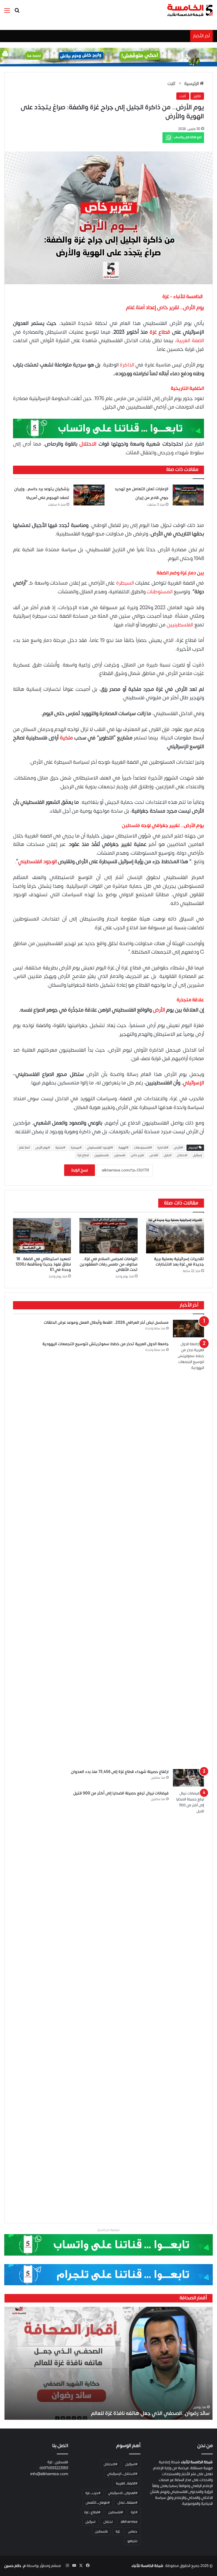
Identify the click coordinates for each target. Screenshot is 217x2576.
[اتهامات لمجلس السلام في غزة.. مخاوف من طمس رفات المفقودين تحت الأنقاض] (108, 1236)
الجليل (168, 1155)
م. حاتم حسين (15, 2566)
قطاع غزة (160, 332)
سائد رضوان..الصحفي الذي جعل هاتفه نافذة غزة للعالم (150, 2413)
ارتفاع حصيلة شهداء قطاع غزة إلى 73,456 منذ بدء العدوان (120, 1772)
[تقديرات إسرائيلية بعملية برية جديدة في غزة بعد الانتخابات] (175, 1236)
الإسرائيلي (193, 1083)
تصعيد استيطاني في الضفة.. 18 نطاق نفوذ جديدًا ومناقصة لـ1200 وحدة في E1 (43, 1264)
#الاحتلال (110, 2464)
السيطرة (125, 583)
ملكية (66, 738)
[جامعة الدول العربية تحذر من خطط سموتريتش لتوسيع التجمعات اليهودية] (188, 1553)
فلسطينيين (102, 1155)
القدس (154, 1155)
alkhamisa (129, 2522)
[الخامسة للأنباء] (190, 10)
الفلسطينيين (180, 625)
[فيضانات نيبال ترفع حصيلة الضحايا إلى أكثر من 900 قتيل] (188, 2002)
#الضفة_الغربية (127, 2483)
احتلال (108, 2522)
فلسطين (131, 826)
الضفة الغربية (190, 341)
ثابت (172, 84)
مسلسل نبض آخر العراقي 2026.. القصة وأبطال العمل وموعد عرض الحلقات (106, 1322)
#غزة (134, 2512)
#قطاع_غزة (92, 2512)
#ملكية (60, 1148)
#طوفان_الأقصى (98, 2503)
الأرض (159, 1010)
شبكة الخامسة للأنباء (147, 2566)
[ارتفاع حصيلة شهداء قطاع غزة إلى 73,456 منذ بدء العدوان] (188, 1778)
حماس (133, 2531)
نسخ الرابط (80, 1170)
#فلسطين (116, 2512)
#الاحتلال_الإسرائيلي (122, 2474)
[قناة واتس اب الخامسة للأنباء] (108, 428)
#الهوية (123, 1148)
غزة (118, 2531)
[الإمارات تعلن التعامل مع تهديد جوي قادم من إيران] (188, 495)
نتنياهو (132, 2541)
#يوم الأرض (43, 1148)
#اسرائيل (131, 2464)
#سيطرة (76, 1148)
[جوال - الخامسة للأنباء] (108, 57)
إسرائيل (197, 1155)
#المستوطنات (143, 1148)
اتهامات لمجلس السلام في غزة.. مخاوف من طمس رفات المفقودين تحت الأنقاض (109, 1264)
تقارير (197, 96)
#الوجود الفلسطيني (100, 1148)
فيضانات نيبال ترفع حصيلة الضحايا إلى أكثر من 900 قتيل (121, 1793)
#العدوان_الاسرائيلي (123, 2493)
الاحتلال (88, 444)
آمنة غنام (135, 308)
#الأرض (178, 1148)
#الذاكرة (163, 1148)
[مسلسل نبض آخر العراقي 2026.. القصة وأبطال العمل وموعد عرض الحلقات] (188, 1329)
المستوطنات (160, 592)
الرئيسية (192, 84)
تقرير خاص (168, 308)
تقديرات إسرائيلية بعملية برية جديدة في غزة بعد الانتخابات (179, 1262)
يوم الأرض (194, 308)
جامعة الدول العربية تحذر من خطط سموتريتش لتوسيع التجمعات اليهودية (106, 1344)
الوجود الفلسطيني (37, 862)
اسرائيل (90, 2522)
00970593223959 (54, 2468)
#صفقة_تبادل (127, 2503)
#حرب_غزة (93, 2493)
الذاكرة (127, 365)
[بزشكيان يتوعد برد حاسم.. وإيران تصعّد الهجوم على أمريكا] (89, 495)
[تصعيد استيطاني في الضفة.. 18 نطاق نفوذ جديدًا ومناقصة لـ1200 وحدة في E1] (42, 1236)
